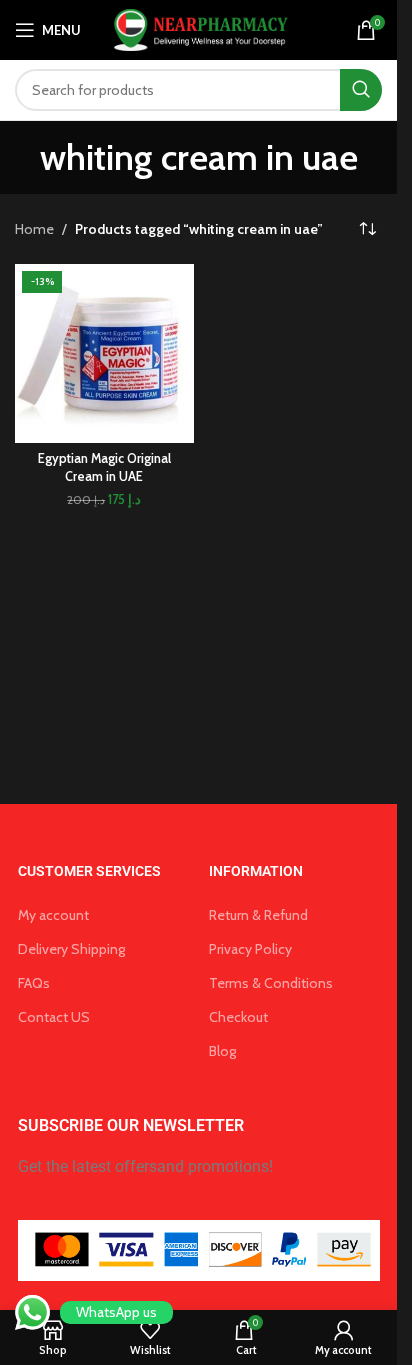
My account (53, 915)
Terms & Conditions (271, 983)
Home (34, 229)
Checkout (238, 1017)
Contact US (54, 1017)
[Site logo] (198, 28)
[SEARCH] (361, 90)
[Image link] (199, 1249)
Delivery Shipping (71, 949)
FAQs (34, 983)
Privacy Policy (250, 949)
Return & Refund (258, 915)
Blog (222, 1051)
